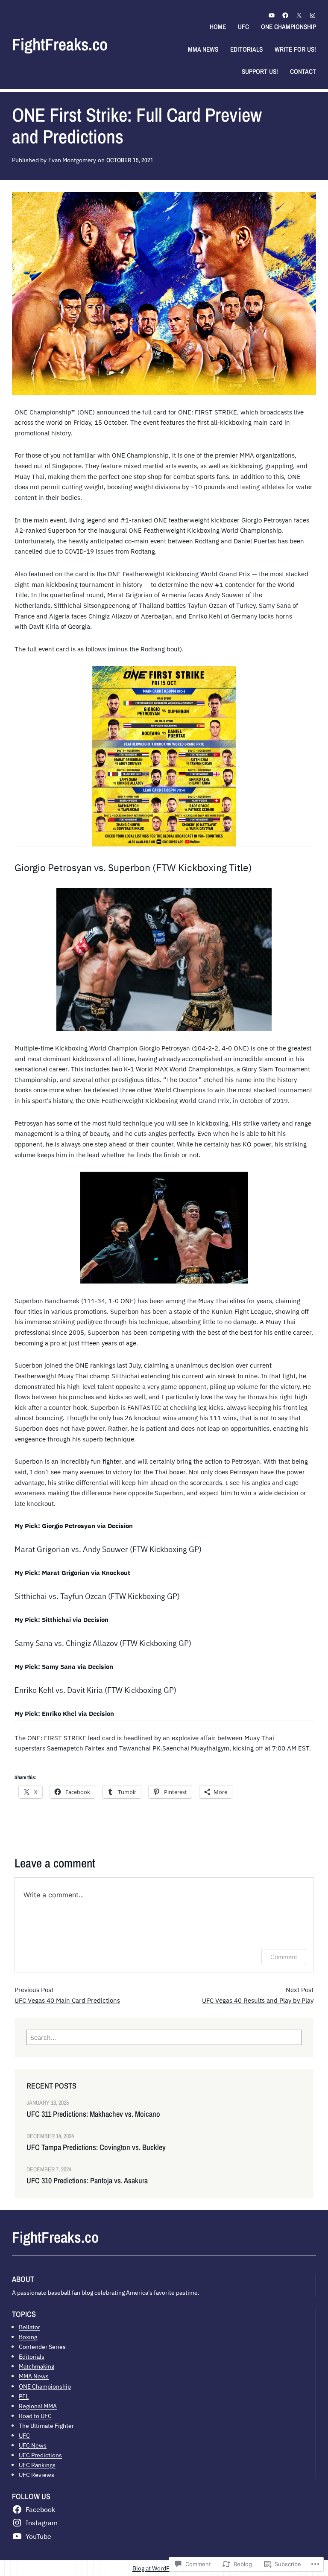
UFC (24, 2435)
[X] (299, 15)
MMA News (34, 2376)
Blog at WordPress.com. (164, 2568)
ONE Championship (45, 2386)
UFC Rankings (37, 2465)
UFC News (33, 2445)
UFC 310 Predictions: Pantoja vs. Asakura (87, 2181)
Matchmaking (37, 2366)
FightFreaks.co (60, 44)
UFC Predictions (40, 2455)
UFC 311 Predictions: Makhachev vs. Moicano (93, 2114)
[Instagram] (313, 15)
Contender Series (42, 2347)
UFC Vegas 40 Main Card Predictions (67, 2000)
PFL (24, 2396)
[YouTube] (272, 15)
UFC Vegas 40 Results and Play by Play (258, 2000)
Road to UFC (35, 2416)
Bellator (29, 2327)
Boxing (28, 2337)
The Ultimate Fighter (46, 2426)
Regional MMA (38, 2406)
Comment (284, 1957)
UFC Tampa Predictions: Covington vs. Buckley (96, 2147)
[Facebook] (285, 15)
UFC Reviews (37, 2475)
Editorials (32, 2356)
